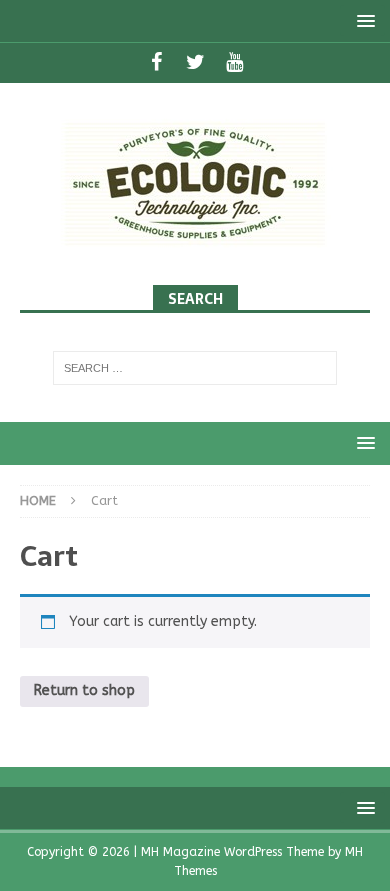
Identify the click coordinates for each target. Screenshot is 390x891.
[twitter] (195, 63)
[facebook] (156, 63)
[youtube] (234, 63)
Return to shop (84, 690)
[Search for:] (195, 368)
